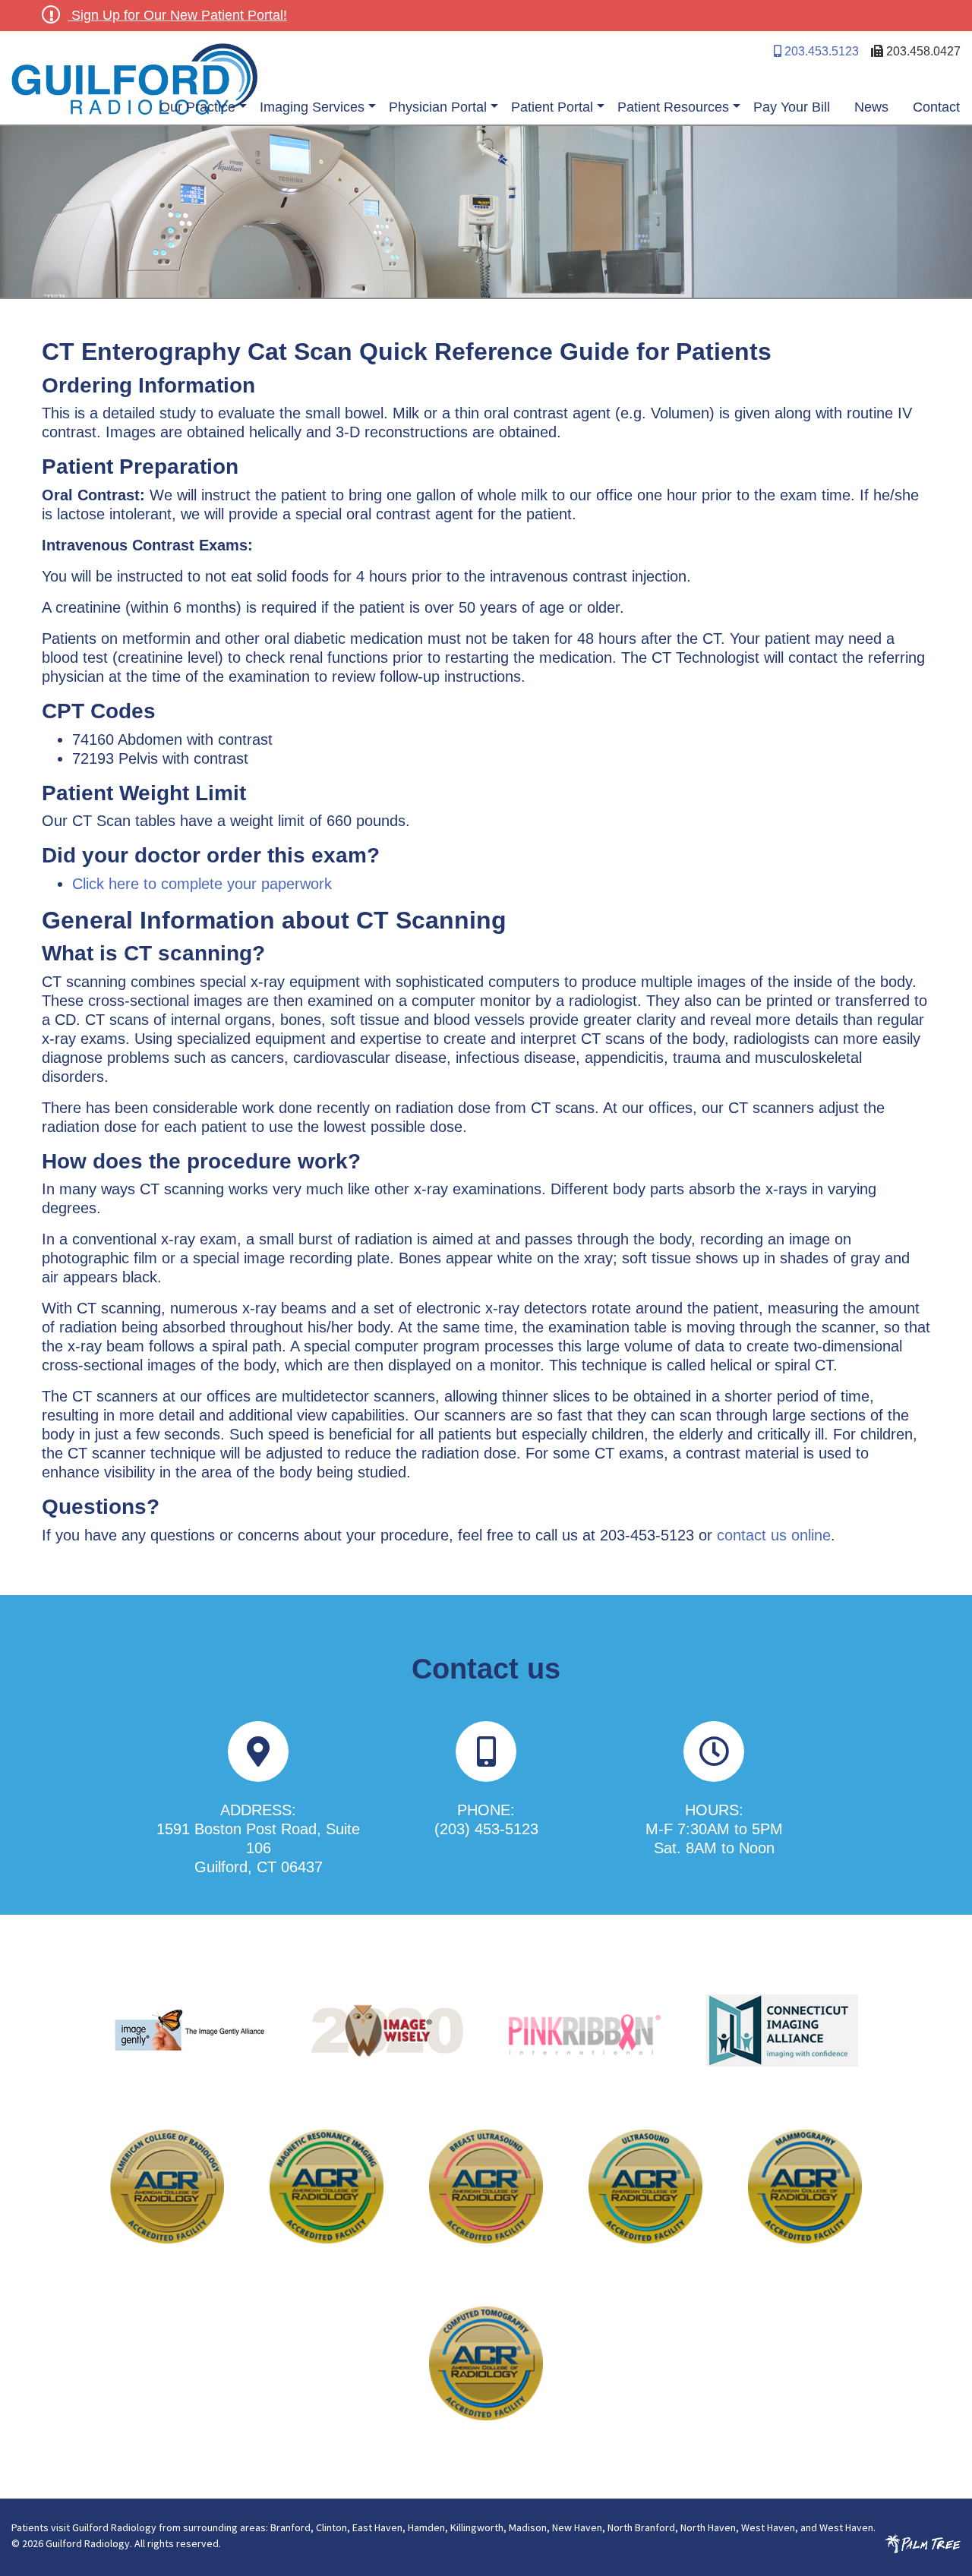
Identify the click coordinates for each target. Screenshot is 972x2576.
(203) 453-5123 (486, 1829)
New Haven (577, 2527)
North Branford (641, 2527)
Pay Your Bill (792, 107)
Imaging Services (312, 107)
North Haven (708, 2527)
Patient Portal (552, 107)
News (871, 107)
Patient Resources (673, 107)
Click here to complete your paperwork (202, 884)
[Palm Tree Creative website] (923, 2543)
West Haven (768, 2527)
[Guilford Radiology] (249, 80)
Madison (528, 2527)
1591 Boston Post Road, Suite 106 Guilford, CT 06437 (258, 1848)
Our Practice (197, 107)
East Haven (377, 2527)
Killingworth (477, 2527)
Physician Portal (438, 107)
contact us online (774, 1535)
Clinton (331, 2527)
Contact (936, 107)
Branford (290, 2527)
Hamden (426, 2527)
